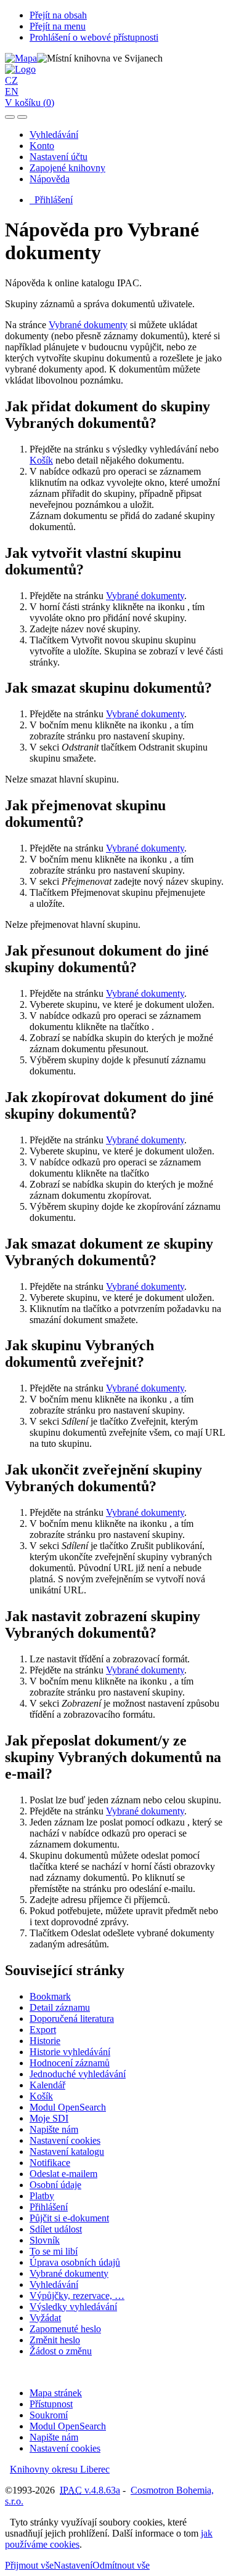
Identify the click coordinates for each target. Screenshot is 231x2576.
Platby (42, 2196)
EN (12, 91)
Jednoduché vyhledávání (78, 2074)
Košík (41, 460)
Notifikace (50, 2163)
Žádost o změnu (61, 2351)
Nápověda (50, 179)
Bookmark (50, 1996)
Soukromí (49, 2415)
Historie (45, 2041)
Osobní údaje (55, 2185)
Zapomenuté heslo (65, 2329)
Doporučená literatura (72, 2019)
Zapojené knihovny (67, 168)
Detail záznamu (60, 2007)
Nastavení (73, 2565)
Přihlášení (51, 200)
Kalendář (47, 2085)
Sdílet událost (56, 2229)
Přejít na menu (58, 26)
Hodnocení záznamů (70, 2063)
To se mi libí (54, 2251)
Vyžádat (45, 2318)
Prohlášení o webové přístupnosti (94, 37)
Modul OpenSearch (68, 2107)
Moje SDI (49, 2118)
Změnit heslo (55, 2340)
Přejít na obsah (58, 15)
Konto (42, 146)
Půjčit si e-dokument (69, 2218)
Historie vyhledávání (70, 2052)
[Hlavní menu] (22, 117)
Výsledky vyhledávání (73, 2307)
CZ (11, 80)
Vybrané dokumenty (88, 325)
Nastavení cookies (65, 2140)
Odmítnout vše (121, 2565)
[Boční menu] (10, 117)
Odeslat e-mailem (63, 2174)
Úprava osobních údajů (75, 2262)
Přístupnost (51, 2404)
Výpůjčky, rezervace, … (77, 2296)
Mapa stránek (56, 2393)
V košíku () (30, 103)
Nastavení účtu (59, 157)
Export (43, 2030)
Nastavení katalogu (67, 2151)
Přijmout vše (29, 2565)
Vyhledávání (54, 135)
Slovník (45, 2240)
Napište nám (54, 2129)
